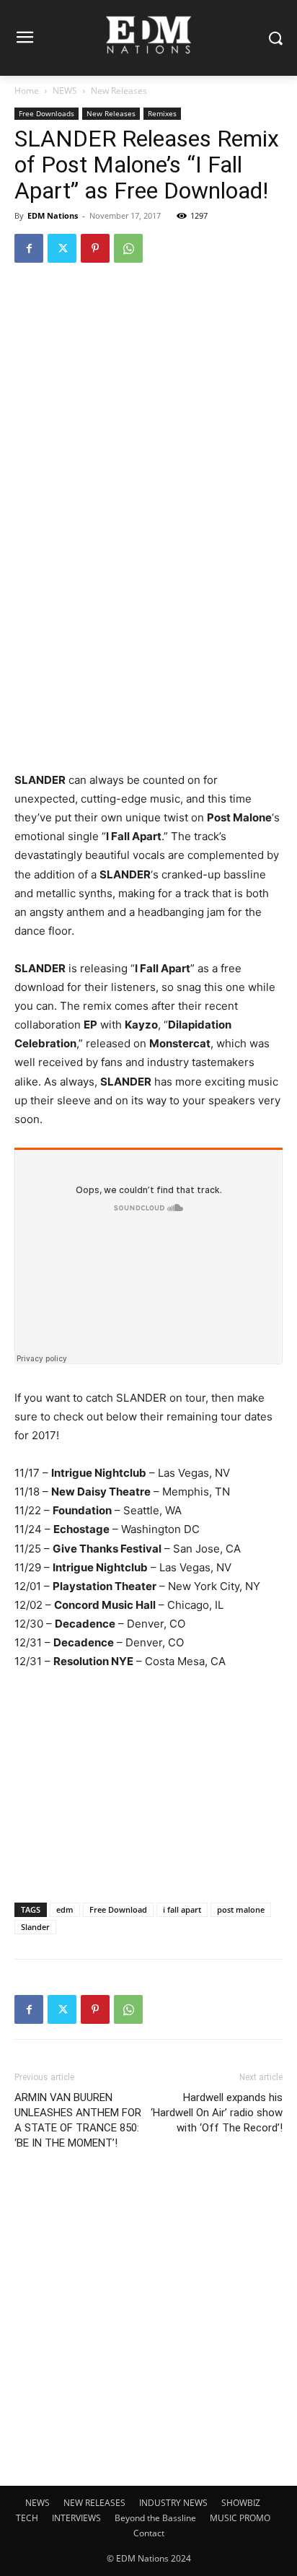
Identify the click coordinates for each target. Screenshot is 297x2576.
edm (65, 1909)
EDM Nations (53, 215)
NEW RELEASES (94, 2503)
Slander (35, 1927)
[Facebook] (29, 248)
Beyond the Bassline (155, 2518)
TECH (27, 2518)
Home (27, 91)
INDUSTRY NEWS (173, 2503)
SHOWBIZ (241, 2503)
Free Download (118, 1909)
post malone (241, 1909)
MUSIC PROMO (240, 2518)
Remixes (162, 113)
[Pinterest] (95, 248)
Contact (149, 2533)
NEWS (65, 91)
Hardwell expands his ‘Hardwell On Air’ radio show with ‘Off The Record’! (217, 2113)
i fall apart (182, 1909)
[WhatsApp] (128, 248)
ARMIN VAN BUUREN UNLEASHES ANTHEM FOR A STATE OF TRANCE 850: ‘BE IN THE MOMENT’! (78, 2120)
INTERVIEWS (76, 2518)
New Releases (119, 91)
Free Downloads (46, 113)
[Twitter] (62, 248)
